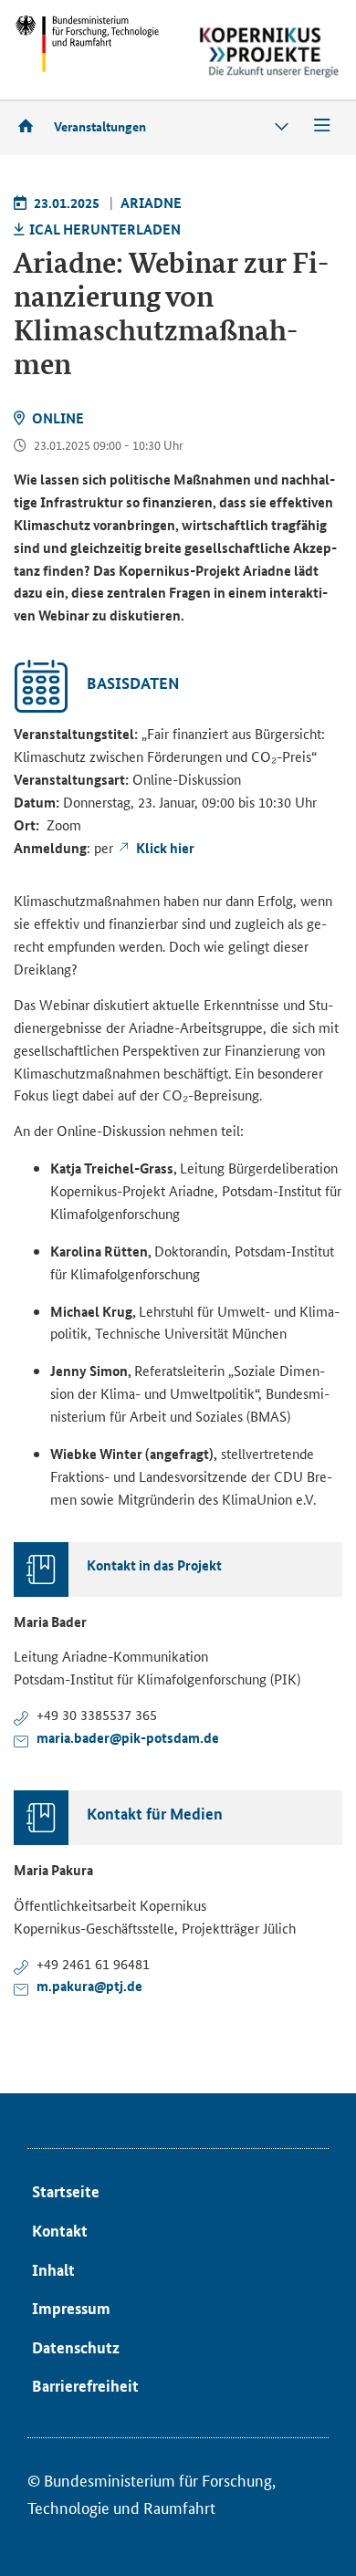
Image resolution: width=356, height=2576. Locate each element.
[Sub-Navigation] (282, 126)
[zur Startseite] (32, 125)
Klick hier (165, 848)
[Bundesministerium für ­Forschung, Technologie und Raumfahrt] (87, 43)
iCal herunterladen (105, 229)
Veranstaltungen (100, 126)
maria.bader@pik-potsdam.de (128, 1737)
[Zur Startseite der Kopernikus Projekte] (269, 52)
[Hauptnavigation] (322, 126)
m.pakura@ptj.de (89, 1986)
